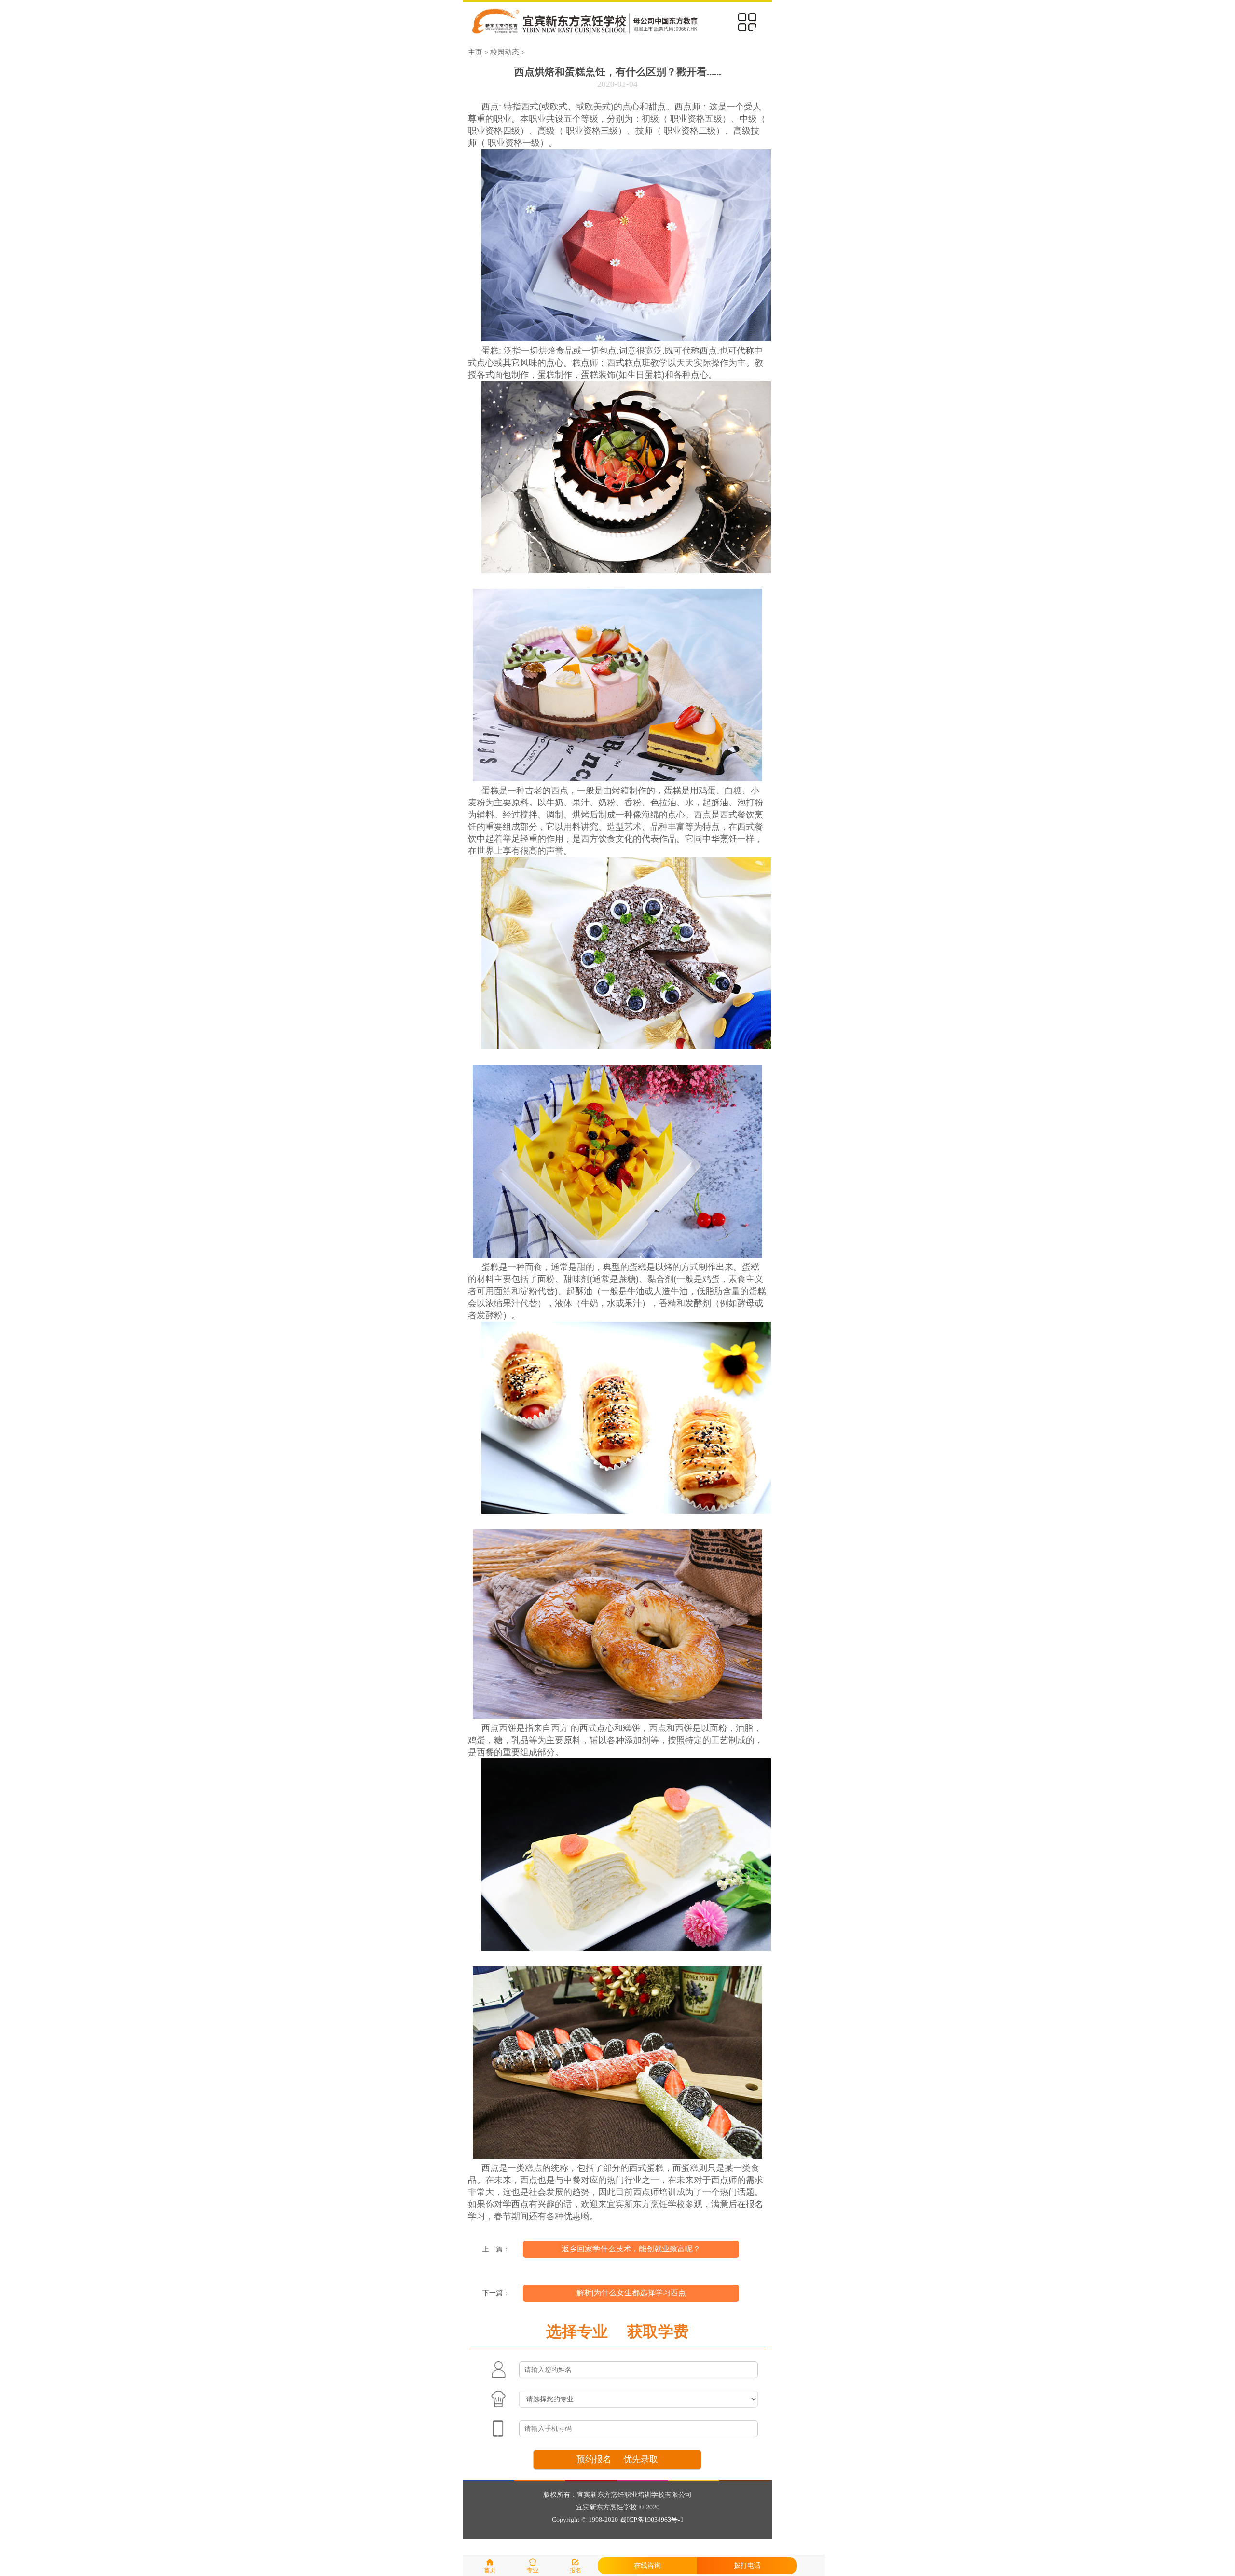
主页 (475, 52)
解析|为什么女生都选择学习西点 (631, 2293)
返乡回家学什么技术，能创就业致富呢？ (631, 2249)
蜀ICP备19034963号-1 (652, 2520)
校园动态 (505, 52)
